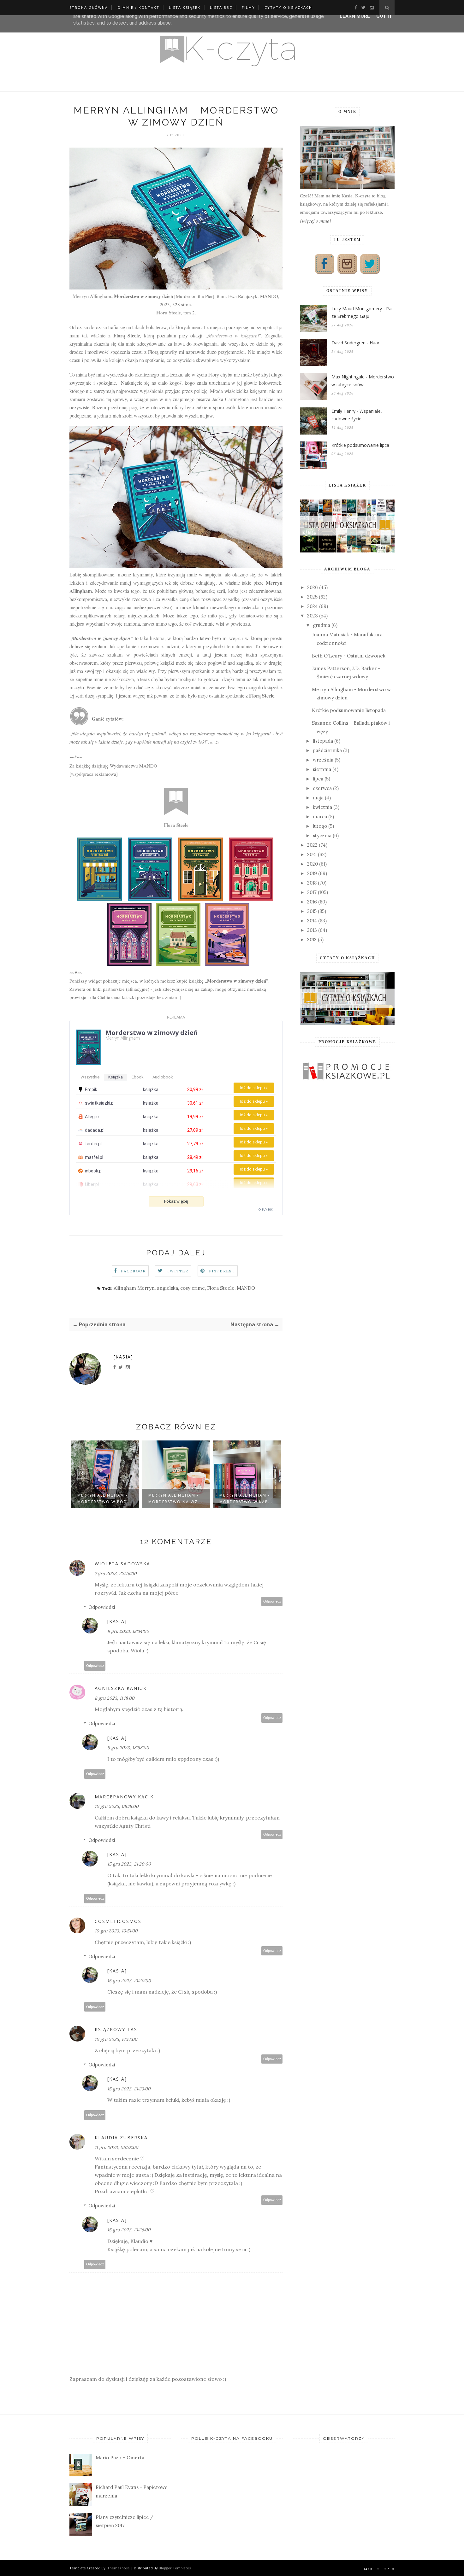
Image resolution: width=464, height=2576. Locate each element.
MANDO (246, 1288)
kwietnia (322, 807)
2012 (312, 940)
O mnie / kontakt (138, 7)
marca (320, 817)
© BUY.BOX (266, 1210)
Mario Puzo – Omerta (120, 2458)
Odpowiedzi (102, 1607)
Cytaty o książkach (288, 7)
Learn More (355, 16)
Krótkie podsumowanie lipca (360, 445)
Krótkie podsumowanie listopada (349, 710)
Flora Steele (169, 313)
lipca (318, 779)
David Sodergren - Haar (355, 343)
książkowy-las (116, 2029)
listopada (323, 741)
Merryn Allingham (92, 296)
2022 (312, 845)
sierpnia (322, 769)
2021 (312, 854)
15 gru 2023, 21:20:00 (129, 1864)
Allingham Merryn (134, 1288)
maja (318, 798)
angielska (167, 1288)
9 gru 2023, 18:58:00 (128, 1748)
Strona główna (89, 7)
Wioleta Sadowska (122, 1564)
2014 (312, 921)
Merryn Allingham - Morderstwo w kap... (246, 1498)
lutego (320, 826)
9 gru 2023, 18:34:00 (128, 1631)
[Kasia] (123, 1357)
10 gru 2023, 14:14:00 (116, 2039)
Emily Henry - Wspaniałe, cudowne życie (357, 415)
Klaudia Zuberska (121, 2138)
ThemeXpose (119, 2568)
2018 (312, 883)
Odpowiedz (272, 1601)
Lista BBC (221, 7)
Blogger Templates (175, 2568)
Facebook (134, 1271)
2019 (312, 873)
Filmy (248, 7)
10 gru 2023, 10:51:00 (116, 1931)
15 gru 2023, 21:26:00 (129, 2230)
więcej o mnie (315, 221)
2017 (312, 892)
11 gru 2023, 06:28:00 (116, 2147)
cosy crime (193, 1288)
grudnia (321, 625)
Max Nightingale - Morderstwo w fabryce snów (363, 381)
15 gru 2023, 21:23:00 (129, 2089)
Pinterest (222, 1271)
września (323, 760)
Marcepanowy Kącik (124, 1797)
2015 (312, 911)
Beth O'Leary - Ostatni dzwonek (349, 656)
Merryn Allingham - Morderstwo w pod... (105, 1498)
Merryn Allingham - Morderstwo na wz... (175, 1498)
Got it (384, 16)
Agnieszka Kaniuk (121, 1688)
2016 (312, 902)
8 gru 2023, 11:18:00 (115, 1698)
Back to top (377, 2569)
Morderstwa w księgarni (233, 335)
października (327, 750)
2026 (312, 587)
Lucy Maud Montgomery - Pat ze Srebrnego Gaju (362, 313)
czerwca (322, 788)
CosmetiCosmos (118, 1921)
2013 (312, 930)
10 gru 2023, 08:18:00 (117, 1806)
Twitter (177, 1271)
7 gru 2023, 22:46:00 (116, 1574)
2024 (312, 606)
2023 (312, 616)
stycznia (322, 835)
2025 (312, 597)
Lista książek (185, 7)
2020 (312, 864)
